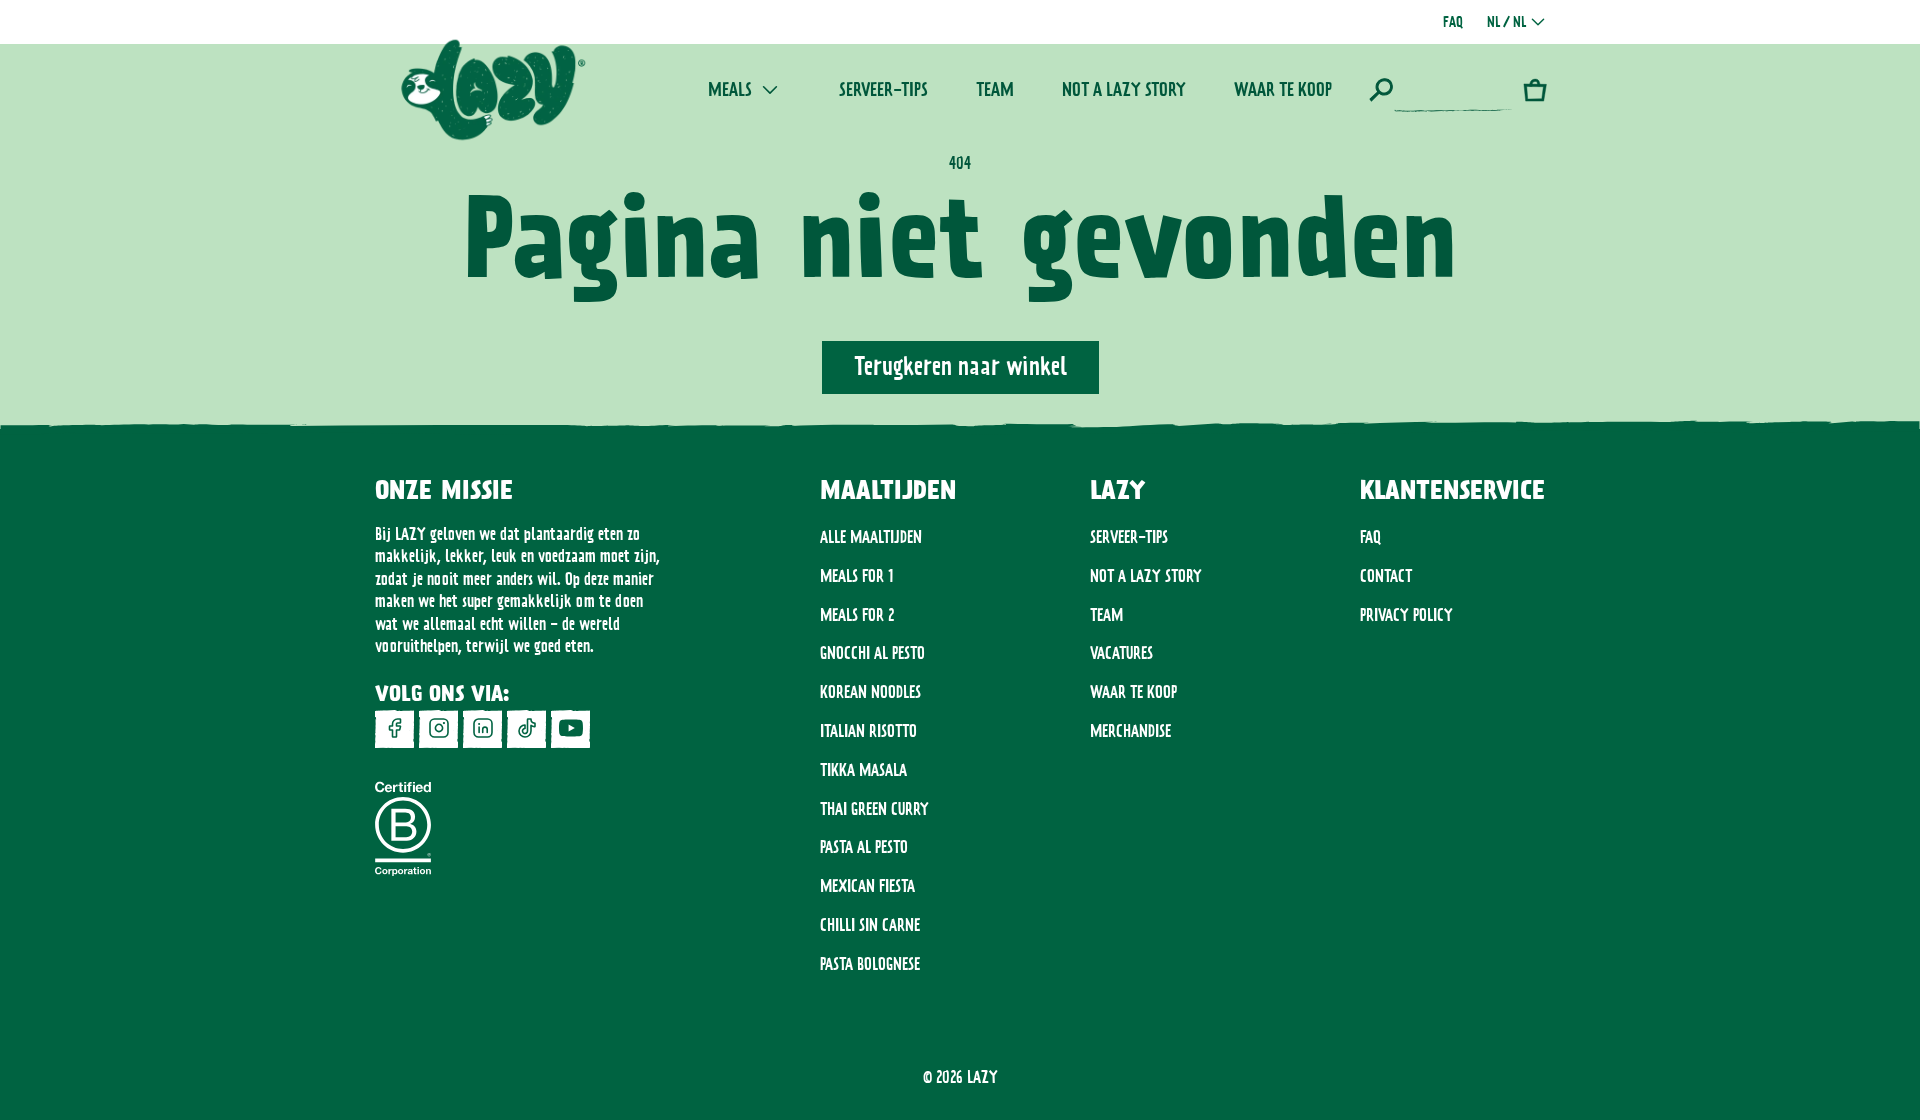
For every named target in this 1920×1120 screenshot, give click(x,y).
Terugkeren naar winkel (960, 366)
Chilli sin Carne (870, 925)
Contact (1386, 576)
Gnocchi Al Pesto (872, 653)
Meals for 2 (857, 615)
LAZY (982, 1077)
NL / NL (1506, 22)
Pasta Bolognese (870, 964)
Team (1106, 615)
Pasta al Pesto (864, 847)
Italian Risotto (868, 731)
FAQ (1370, 537)
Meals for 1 (857, 576)
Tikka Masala (863, 770)
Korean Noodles (870, 692)
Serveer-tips (1129, 537)
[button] (1441, 90)
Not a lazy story (1146, 576)
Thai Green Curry (874, 809)
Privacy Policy (1406, 615)
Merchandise (1130, 731)
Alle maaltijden (871, 537)
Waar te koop (1133, 692)
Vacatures (1121, 653)
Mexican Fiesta (867, 886)
